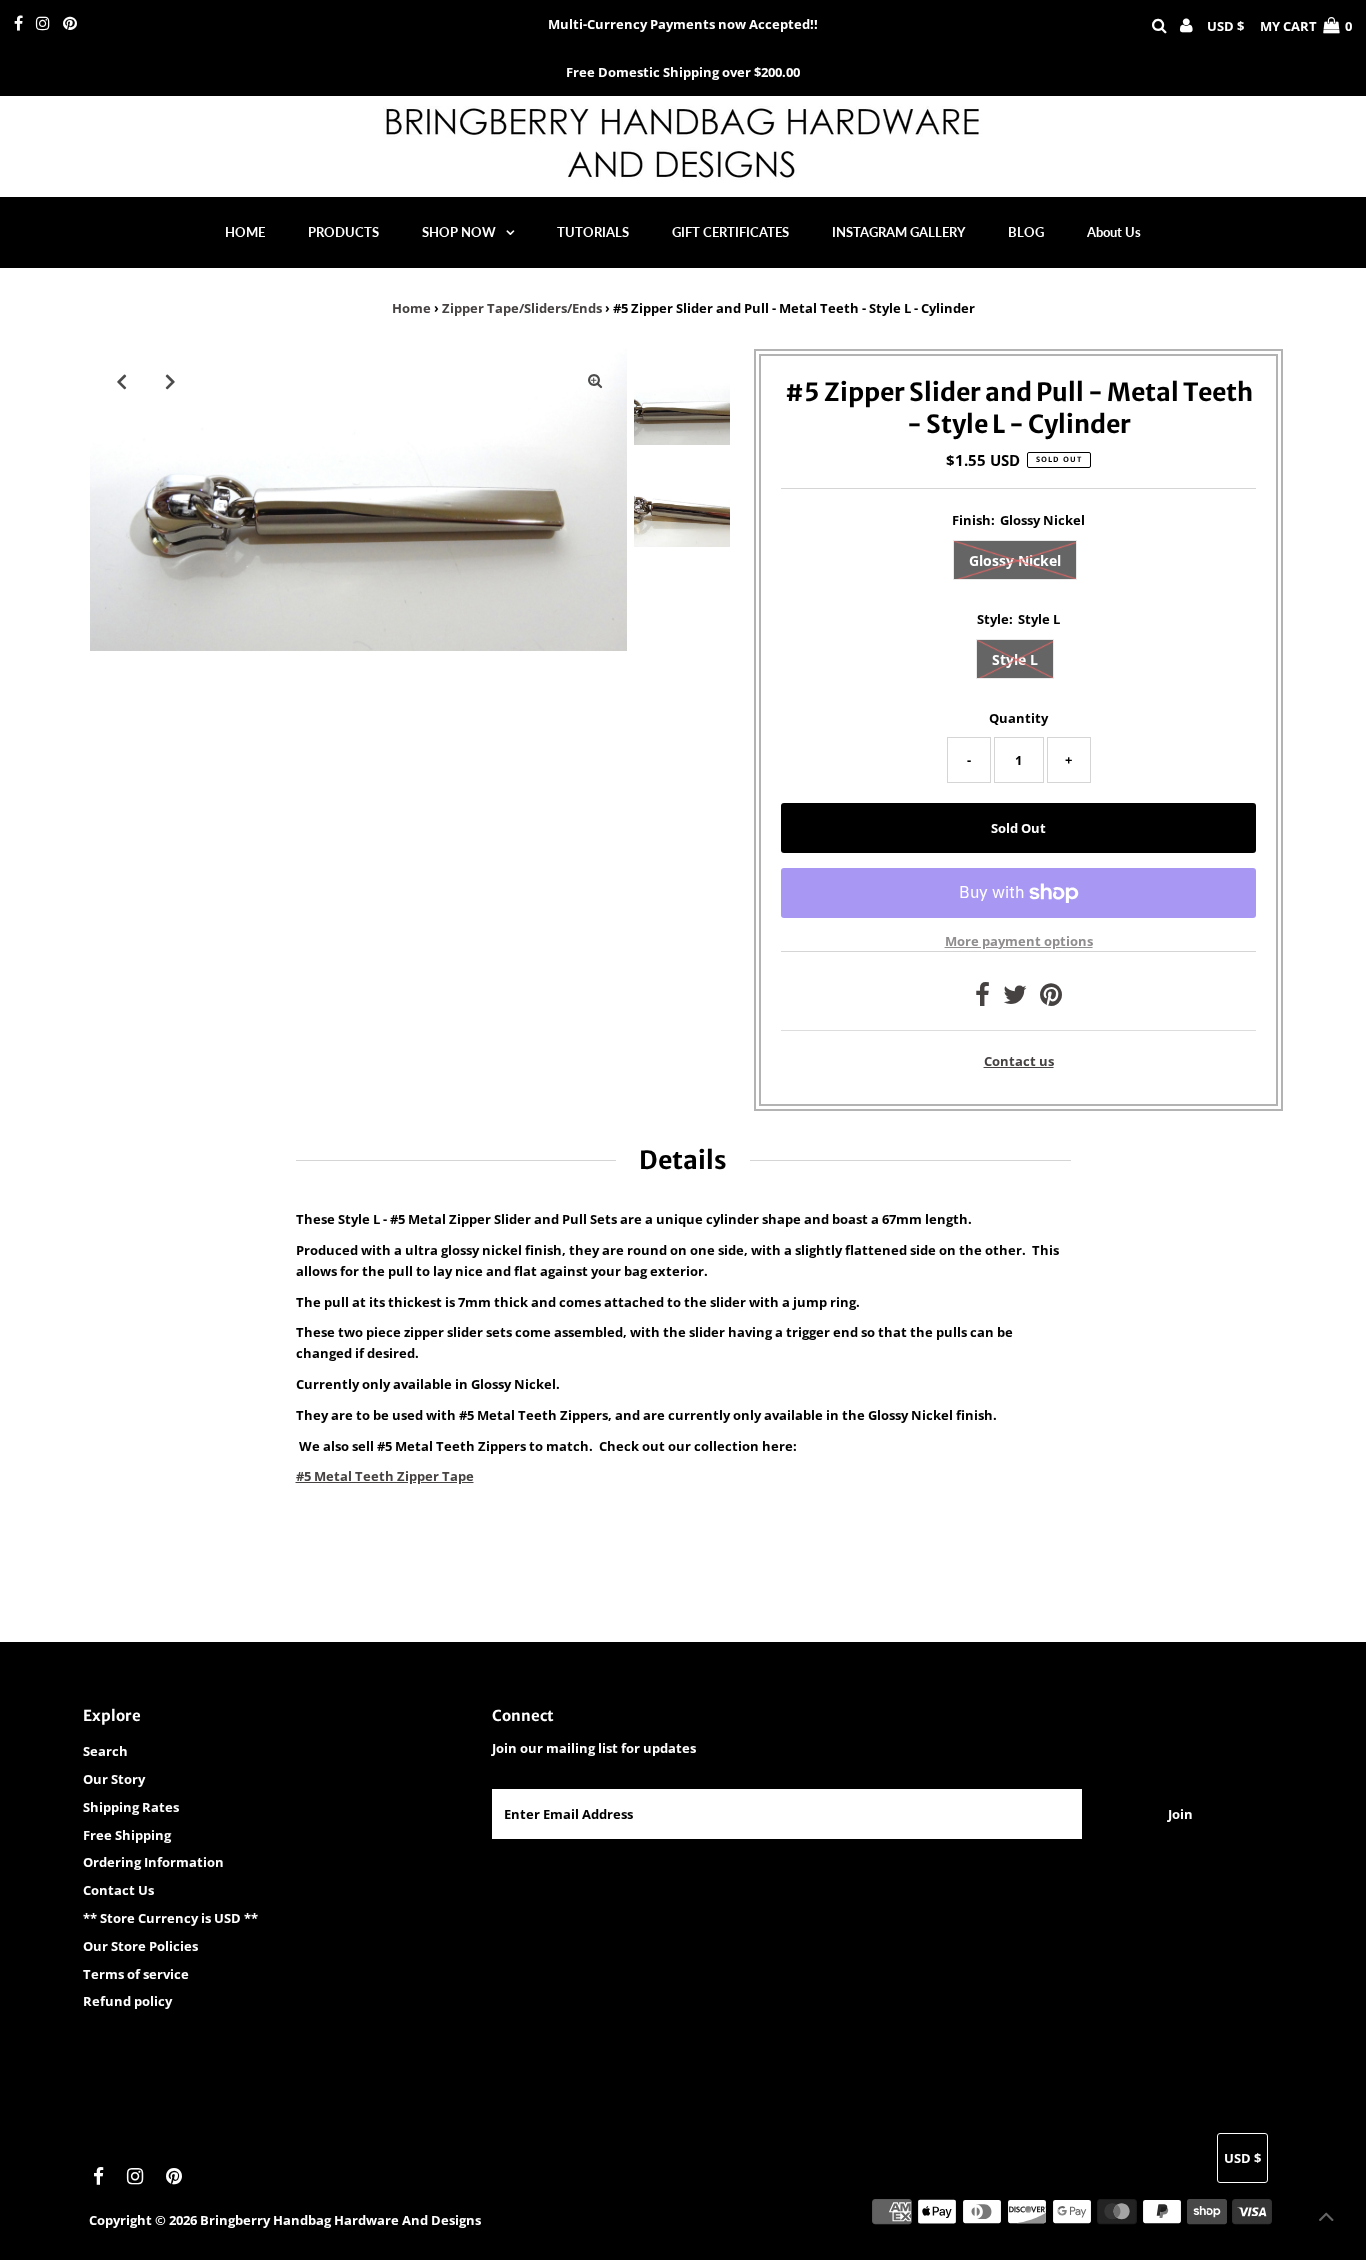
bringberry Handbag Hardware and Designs (340, 2220)
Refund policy (127, 2001)
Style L (1015, 659)
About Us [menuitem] (1114, 232)
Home (411, 308)
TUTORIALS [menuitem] (593, 232)
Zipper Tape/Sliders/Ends (522, 308)
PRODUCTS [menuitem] (343, 232)
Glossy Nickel (1015, 560)
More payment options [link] (1019, 941)
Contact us (1019, 1061)
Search (105, 1751)
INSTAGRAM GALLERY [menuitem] (898, 232)
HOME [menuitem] (245, 232)
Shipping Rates (131, 1807)
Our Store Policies (140, 1946)
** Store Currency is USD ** (170, 1918)
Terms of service (136, 1974)
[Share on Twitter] (1015, 999)
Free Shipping (127, 1835)
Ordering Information (153, 1862)
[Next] (171, 381)
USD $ (1225, 26)
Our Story (114, 1779)
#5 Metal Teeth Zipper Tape (385, 1476)
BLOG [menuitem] (1026, 232)
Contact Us (118, 1890)
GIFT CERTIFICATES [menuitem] (730, 232)
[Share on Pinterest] (1051, 999)
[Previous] (122, 381)
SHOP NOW (459, 232)
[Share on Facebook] (982, 999)
